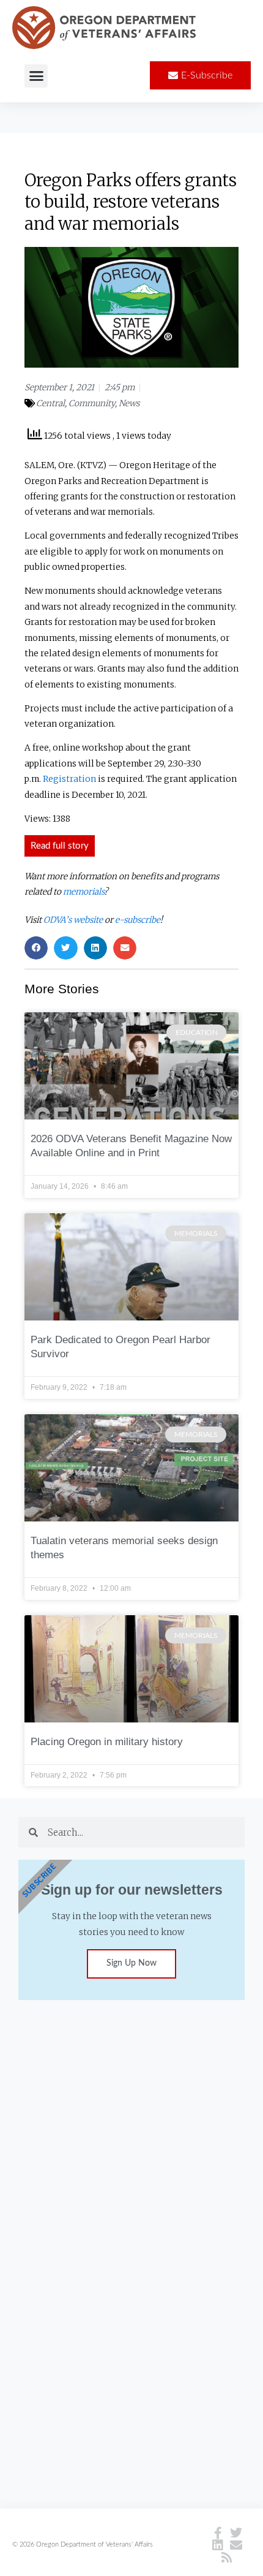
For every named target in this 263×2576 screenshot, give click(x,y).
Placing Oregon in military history (107, 1742)
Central (50, 403)
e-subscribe (138, 920)
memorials (83, 892)
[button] (36, 76)
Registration (69, 779)
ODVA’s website (73, 920)
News (129, 403)
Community (92, 403)
